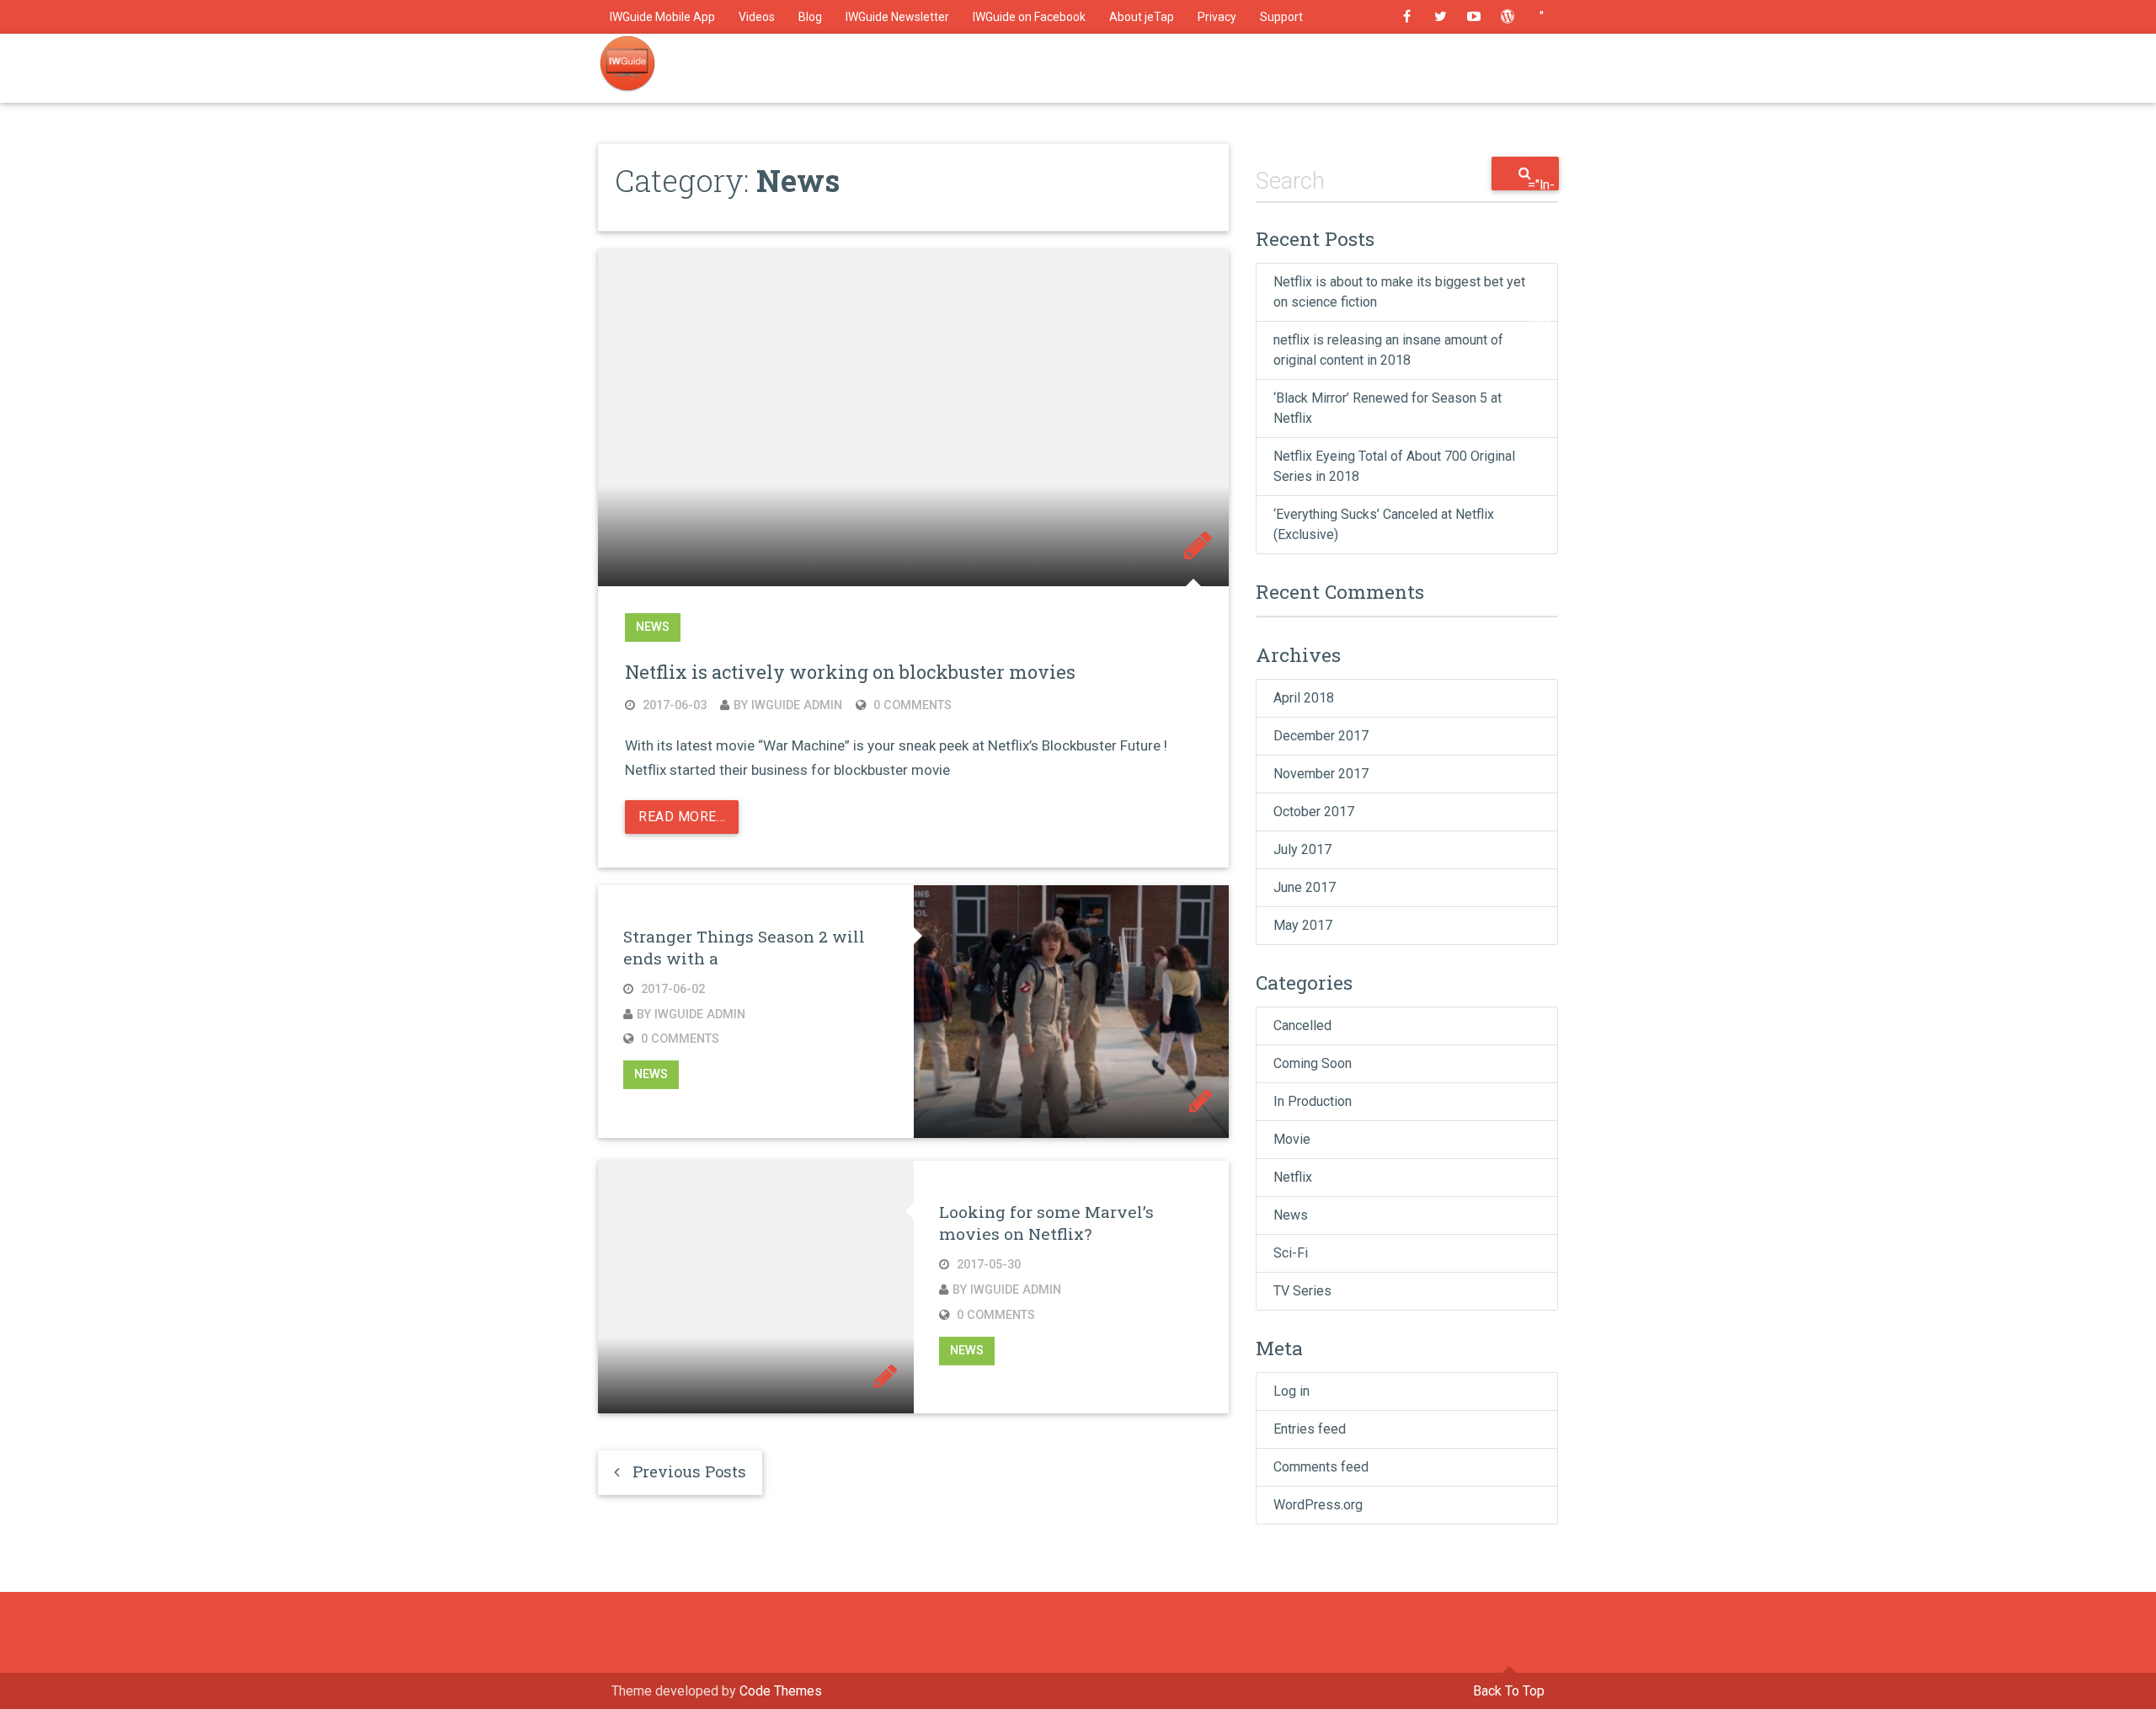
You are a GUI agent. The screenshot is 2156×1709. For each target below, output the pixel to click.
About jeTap (1142, 17)
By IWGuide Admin (788, 705)
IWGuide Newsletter (897, 17)
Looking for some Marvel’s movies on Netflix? (1046, 1223)
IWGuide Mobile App (662, 17)
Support (1281, 17)
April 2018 (1304, 698)
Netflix (1293, 1177)
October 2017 (1314, 812)
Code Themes (781, 1691)
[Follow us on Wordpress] (1508, 17)
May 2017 (1303, 925)
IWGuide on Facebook (1029, 17)
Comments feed (1321, 1467)
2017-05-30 (987, 1265)
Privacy (1217, 17)
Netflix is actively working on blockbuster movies (850, 672)
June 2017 (1305, 887)
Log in (1291, 1391)
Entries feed (1310, 1429)
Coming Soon (1313, 1063)
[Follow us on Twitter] (1440, 17)
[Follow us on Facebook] (1406, 17)
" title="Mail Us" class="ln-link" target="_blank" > (1541, 21)
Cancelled (1302, 1025)
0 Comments (911, 705)
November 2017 (1321, 774)
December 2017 (1321, 736)
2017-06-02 (671, 989)
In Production (1313, 1101)
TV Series (1302, 1291)
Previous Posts (683, 1471)
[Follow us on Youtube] (1474, 17)
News (653, 628)
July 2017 (1302, 849)
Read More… (682, 817)
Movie (1292, 1139)
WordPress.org (1318, 1505)
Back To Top (1509, 1691)
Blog (810, 17)
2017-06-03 (673, 705)
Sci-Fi (1291, 1253)
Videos (757, 17)
